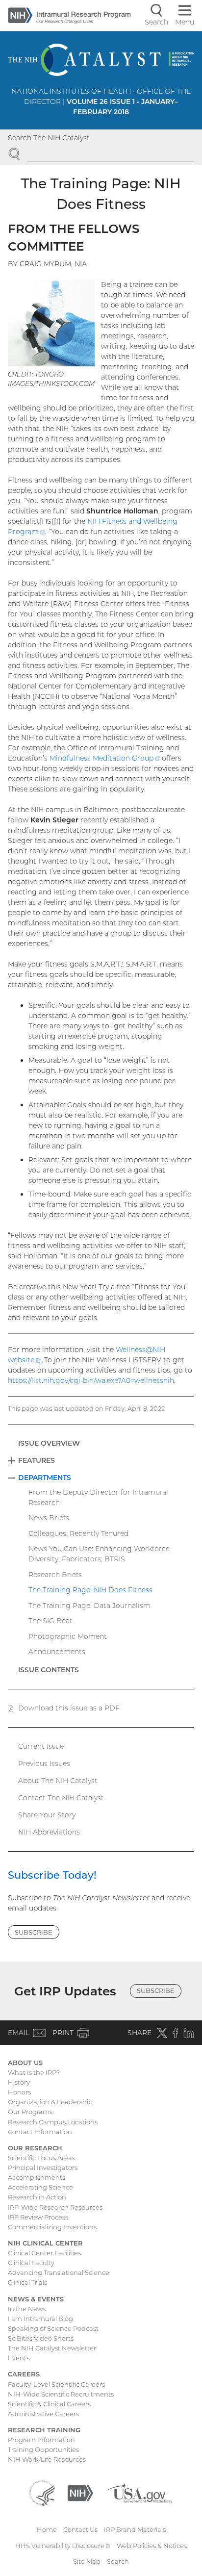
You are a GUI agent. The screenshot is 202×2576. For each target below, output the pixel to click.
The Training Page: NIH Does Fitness (90, 1590)
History (19, 2082)
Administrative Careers (43, 2414)
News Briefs (49, 1518)
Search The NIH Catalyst (49, 138)
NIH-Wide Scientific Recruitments (61, 2394)
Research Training (44, 2430)
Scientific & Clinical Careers (49, 2404)
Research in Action (37, 2197)
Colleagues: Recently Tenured (78, 1533)
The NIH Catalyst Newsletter (52, 2348)
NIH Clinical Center (45, 2243)
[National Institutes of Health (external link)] (80, 2493)
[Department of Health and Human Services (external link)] (42, 2493)
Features (37, 1460)
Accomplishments (37, 2177)
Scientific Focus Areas (41, 2158)
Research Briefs (55, 1575)
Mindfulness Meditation (105, 758)
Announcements (57, 1652)
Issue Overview (49, 1443)
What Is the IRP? (34, 2072)
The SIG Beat (50, 1621)
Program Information (41, 2440)
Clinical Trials (27, 2282)
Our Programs (30, 2112)
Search (118, 2561)
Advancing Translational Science (59, 2272)
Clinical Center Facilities (44, 2253)
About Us (25, 2063)
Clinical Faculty (31, 2263)
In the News (27, 2309)
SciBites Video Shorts (41, 2338)
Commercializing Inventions (52, 2227)
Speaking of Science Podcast (53, 2328)
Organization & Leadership (50, 2102)
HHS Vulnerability (63, 2546)
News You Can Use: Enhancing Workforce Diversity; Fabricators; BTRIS (99, 1554)
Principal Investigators (43, 2168)
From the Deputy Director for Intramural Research (98, 1497)
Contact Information (40, 2132)
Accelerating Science (40, 2187)
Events (19, 2358)
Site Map (87, 2561)
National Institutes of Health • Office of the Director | (101, 102)
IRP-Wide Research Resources (55, 2207)
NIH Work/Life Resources (47, 2459)
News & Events (36, 2299)
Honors (19, 2092)
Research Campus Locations (53, 2122)
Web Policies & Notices (152, 2546)
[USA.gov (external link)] (139, 2493)
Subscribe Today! (52, 1875)
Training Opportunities (43, 2449)
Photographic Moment (68, 1636)
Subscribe (34, 1932)
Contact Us (80, 2529)
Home (47, 2529)
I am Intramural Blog (40, 2319)
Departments (45, 1478)
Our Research (35, 2148)
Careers (24, 2374)
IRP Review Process (38, 2217)
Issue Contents (49, 1670)
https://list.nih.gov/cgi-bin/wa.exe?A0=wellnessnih (91, 1380)
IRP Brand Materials (135, 2529)
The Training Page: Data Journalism (89, 1606)
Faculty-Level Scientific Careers (56, 2384)
